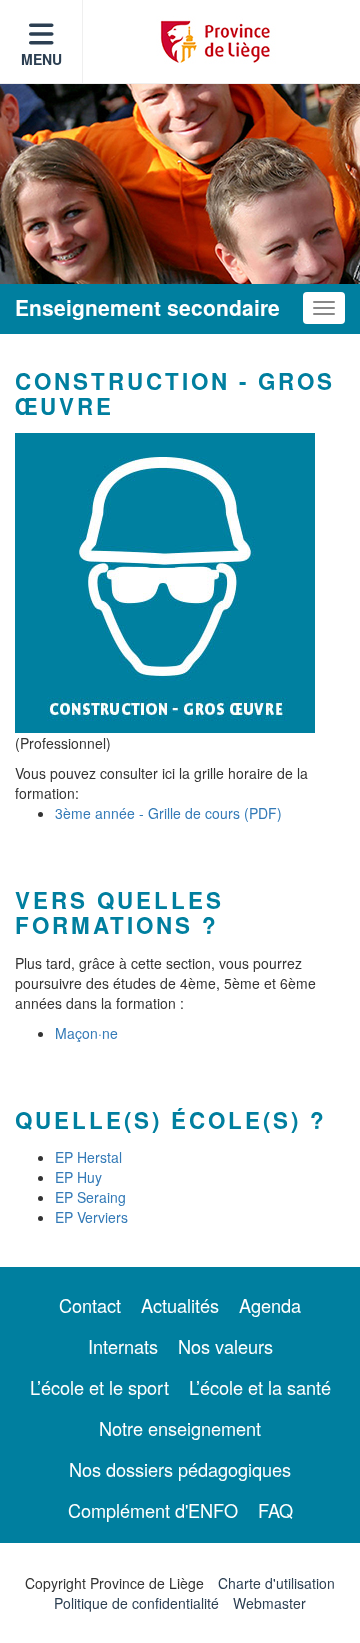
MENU (41, 59)
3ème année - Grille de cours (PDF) (168, 813)
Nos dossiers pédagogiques (180, 1469)
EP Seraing (90, 1197)
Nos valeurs (225, 1346)
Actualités (180, 1305)
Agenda (270, 1305)
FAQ (275, 1510)
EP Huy (78, 1177)
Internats (123, 1346)
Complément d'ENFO (153, 1510)
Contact (90, 1305)
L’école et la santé (260, 1387)
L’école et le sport (99, 1387)
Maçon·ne (86, 1033)
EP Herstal (88, 1157)
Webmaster (269, 1603)
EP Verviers (91, 1217)
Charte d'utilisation (276, 1583)
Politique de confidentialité (136, 1603)
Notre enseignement (180, 1428)
